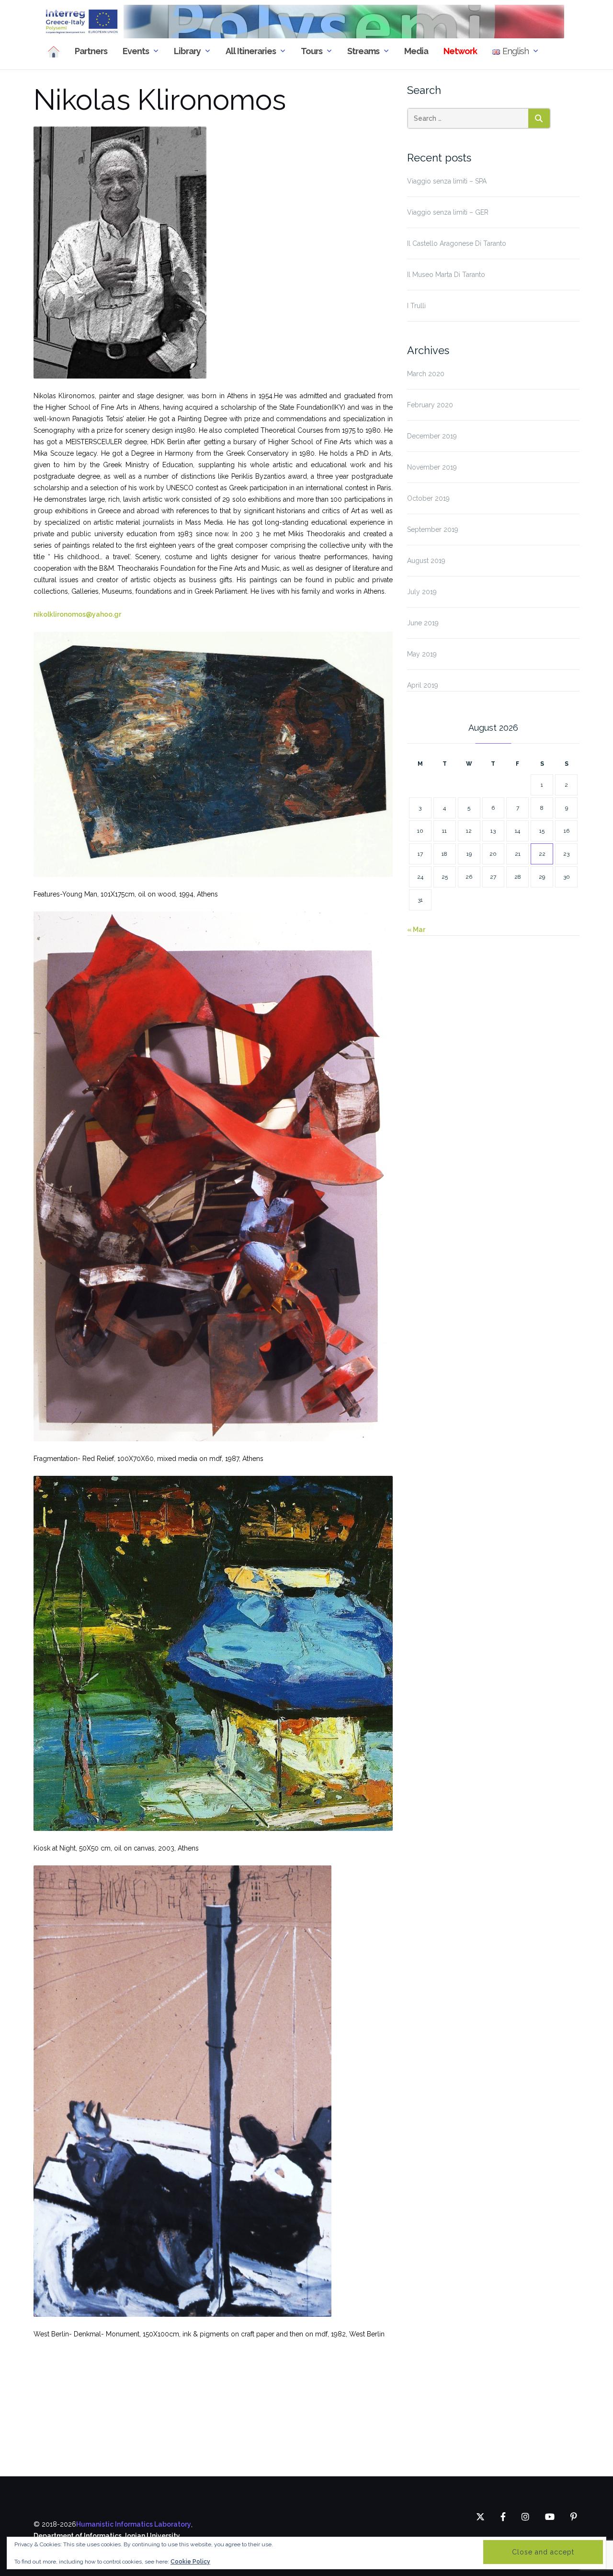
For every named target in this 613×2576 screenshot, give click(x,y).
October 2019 (428, 498)
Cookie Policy (190, 2562)
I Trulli (416, 306)
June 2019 (423, 623)
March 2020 (426, 374)
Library (187, 51)
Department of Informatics (78, 2536)
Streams (363, 51)
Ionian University (153, 2536)
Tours (312, 51)
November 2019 (432, 467)
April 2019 (423, 685)
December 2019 (432, 436)
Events (136, 51)
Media (416, 51)
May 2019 (422, 654)
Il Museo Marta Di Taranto (446, 275)
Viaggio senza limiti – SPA (447, 181)
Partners (91, 51)
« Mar (416, 930)
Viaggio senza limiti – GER (448, 212)
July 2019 (422, 592)
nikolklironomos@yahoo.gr (77, 614)
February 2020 (430, 405)
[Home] (54, 52)
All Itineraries (251, 51)
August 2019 (426, 561)
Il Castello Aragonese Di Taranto (457, 243)
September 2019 (433, 529)
